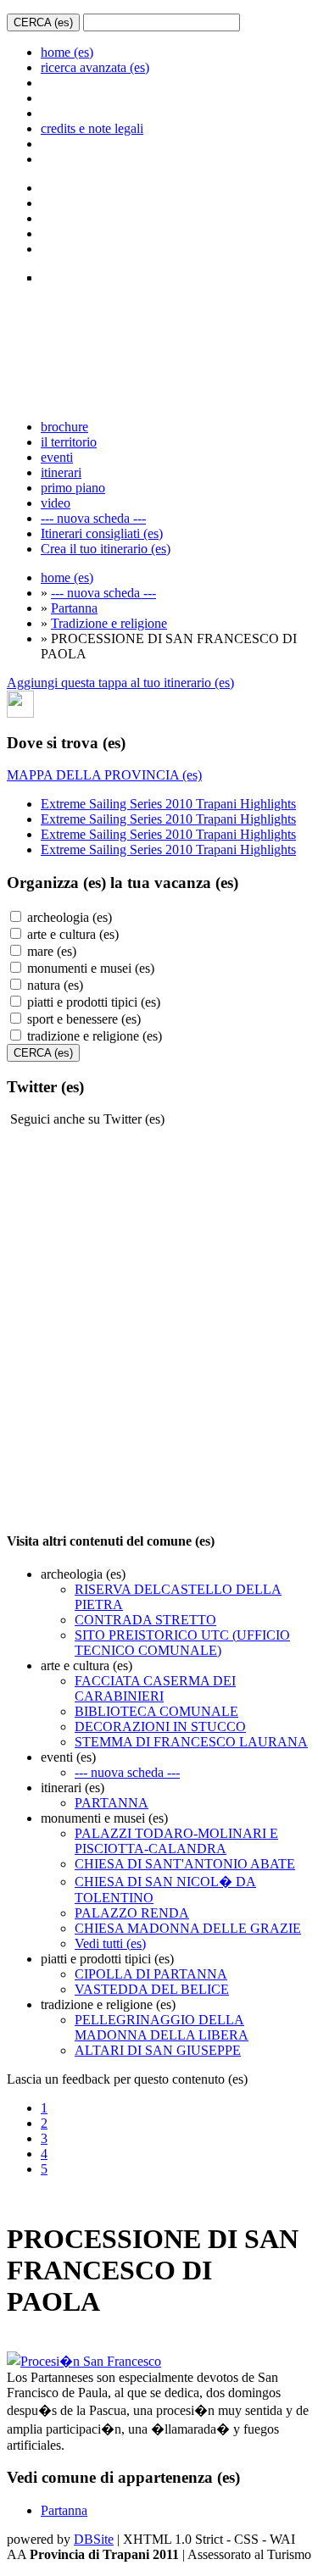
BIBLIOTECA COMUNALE (156, 1711)
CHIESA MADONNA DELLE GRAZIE (188, 1928)
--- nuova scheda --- (93, 518)
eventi (57, 457)
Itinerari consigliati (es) (102, 533)
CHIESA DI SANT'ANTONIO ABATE (185, 1864)
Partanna (74, 608)
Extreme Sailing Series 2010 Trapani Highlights (168, 804)
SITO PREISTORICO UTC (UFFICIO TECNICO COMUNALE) (182, 1643)
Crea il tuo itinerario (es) (106, 549)
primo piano (73, 488)
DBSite (94, 2539)
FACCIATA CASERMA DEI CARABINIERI (155, 1688)
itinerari (61, 472)
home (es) (67, 52)
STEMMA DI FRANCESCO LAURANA (191, 1742)
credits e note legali (92, 128)
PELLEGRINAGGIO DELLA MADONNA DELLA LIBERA (162, 2027)
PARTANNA (112, 1803)
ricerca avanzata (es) (95, 67)
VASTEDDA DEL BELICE (152, 1989)
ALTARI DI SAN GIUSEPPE (158, 2050)
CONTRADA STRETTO (145, 1620)
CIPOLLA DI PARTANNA (151, 1974)
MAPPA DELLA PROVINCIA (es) (104, 775)
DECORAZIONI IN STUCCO (160, 1727)
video (56, 503)
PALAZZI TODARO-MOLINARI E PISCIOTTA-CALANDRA (176, 1841)
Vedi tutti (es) (110, 1943)
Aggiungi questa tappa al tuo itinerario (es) (120, 683)
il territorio (69, 442)
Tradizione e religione (109, 623)
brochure (64, 427)
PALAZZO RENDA (132, 1913)
